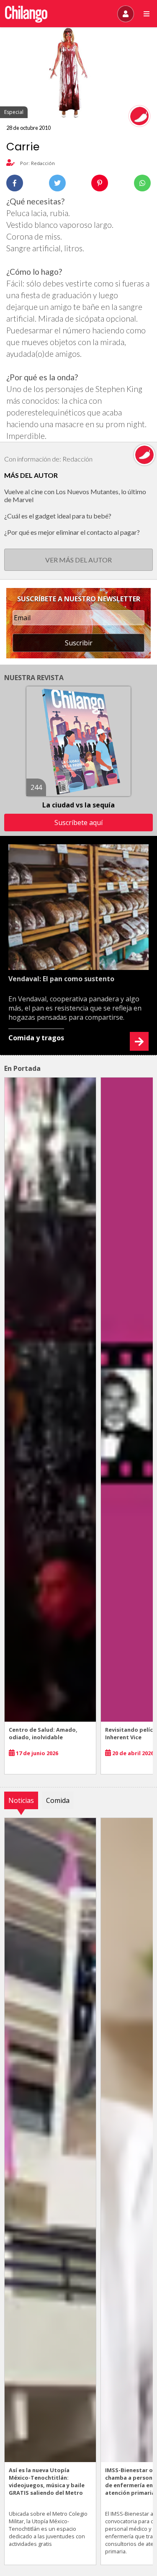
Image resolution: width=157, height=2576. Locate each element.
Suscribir (79, 643)
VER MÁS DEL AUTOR (78, 560)
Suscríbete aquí (78, 823)
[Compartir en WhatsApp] (142, 183)
